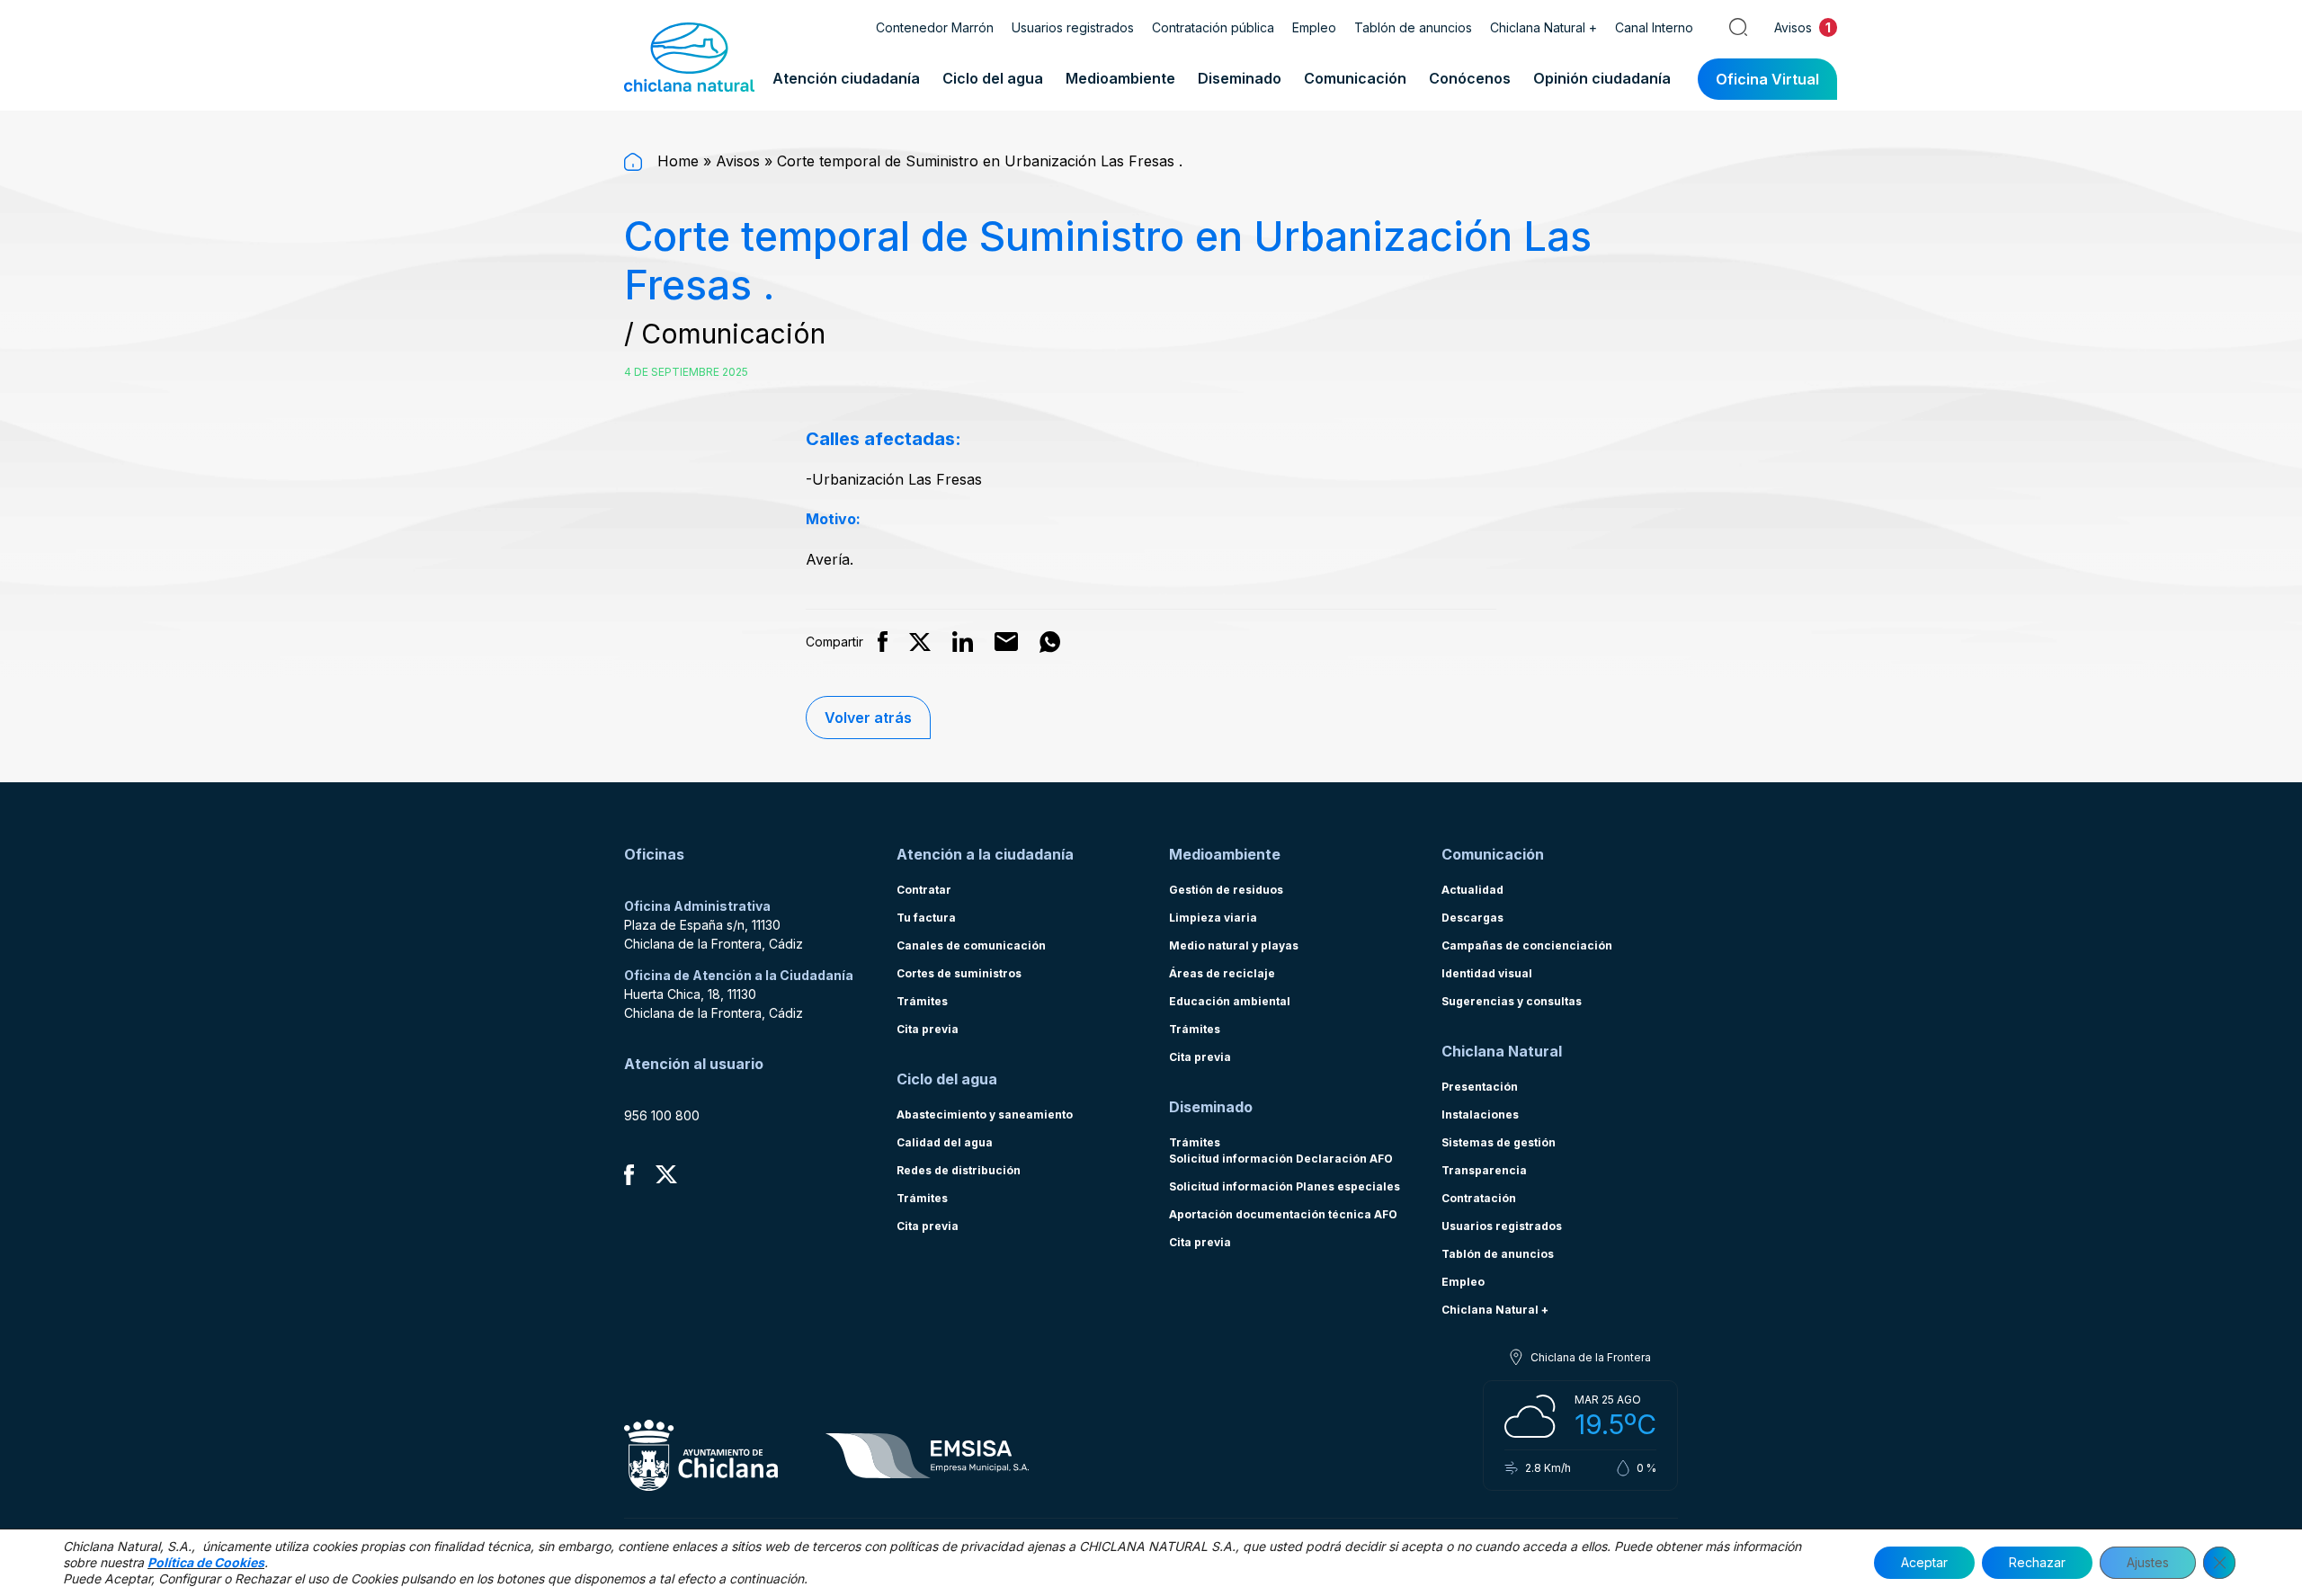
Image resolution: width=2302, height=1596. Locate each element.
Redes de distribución (959, 1170)
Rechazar (2037, 1562)
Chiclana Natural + (1544, 27)
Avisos (738, 161)
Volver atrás (868, 718)
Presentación (1480, 1087)
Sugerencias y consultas (1512, 1001)
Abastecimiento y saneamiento (985, 1115)
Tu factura (926, 918)
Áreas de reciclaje (1222, 973)
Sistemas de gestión (1499, 1142)
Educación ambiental (1230, 1001)
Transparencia (1484, 1170)
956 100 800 (662, 1115)
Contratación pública (1213, 27)
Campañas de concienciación (1527, 945)
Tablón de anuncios (1413, 27)
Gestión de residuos (1226, 890)
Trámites (922, 1001)
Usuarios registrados (1073, 27)
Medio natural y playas (1234, 945)
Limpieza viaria (1213, 918)
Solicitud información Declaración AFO (1281, 1159)
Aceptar (1924, 1562)
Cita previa (928, 1029)
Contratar (924, 890)
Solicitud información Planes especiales (1285, 1186)
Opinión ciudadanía (1602, 78)
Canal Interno (1654, 27)
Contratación (1479, 1198)
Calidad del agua (945, 1142)
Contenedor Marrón (935, 27)
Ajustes (2148, 1562)
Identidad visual (1487, 973)
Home (676, 161)
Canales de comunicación (971, 945)
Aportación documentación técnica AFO (1283, 1214)
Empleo (1314, 27)
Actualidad (1472, 890)
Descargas (1472, 918)
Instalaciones (1480, 1115)
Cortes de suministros (959, 973)
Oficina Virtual (1767, 79)
